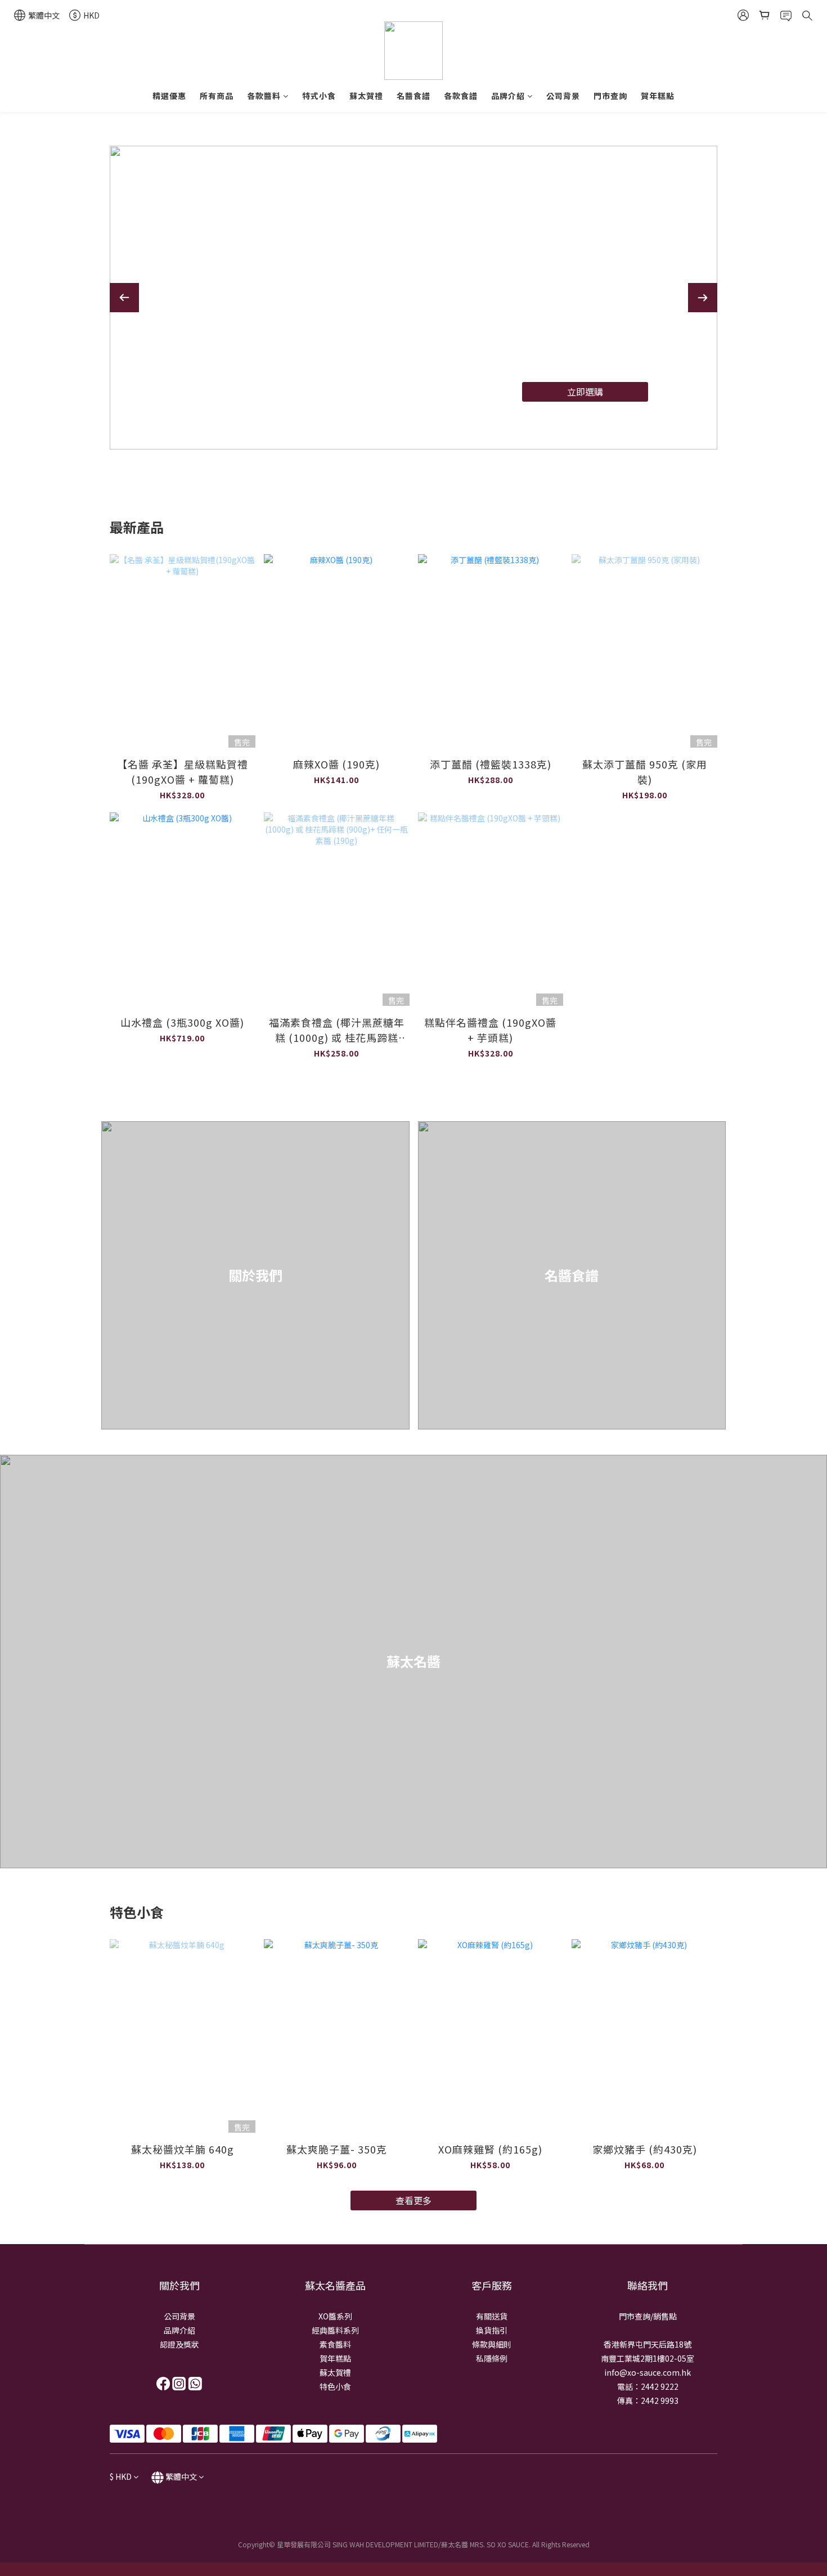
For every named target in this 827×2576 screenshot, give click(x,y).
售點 (669, 2316)
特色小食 (335, 2386)
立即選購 (577, 393)
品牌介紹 (508, 96)
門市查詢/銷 (640, 2316)
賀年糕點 (658, 96)
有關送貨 (492, 2316)
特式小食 (319, 96)
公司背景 (563, 96)
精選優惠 (169, 96)
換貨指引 (492, 2330)
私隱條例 (492, 2358)
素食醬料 (335, 2344)
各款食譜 (461, 96)
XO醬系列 (335, 2316)
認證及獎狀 (179, 2344)
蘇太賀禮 (366, 96)
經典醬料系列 (335, 2330)
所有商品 (217, 96)
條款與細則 (492, 2344)
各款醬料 (264, 96)
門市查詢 (610, 96)
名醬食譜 (414, 96)
